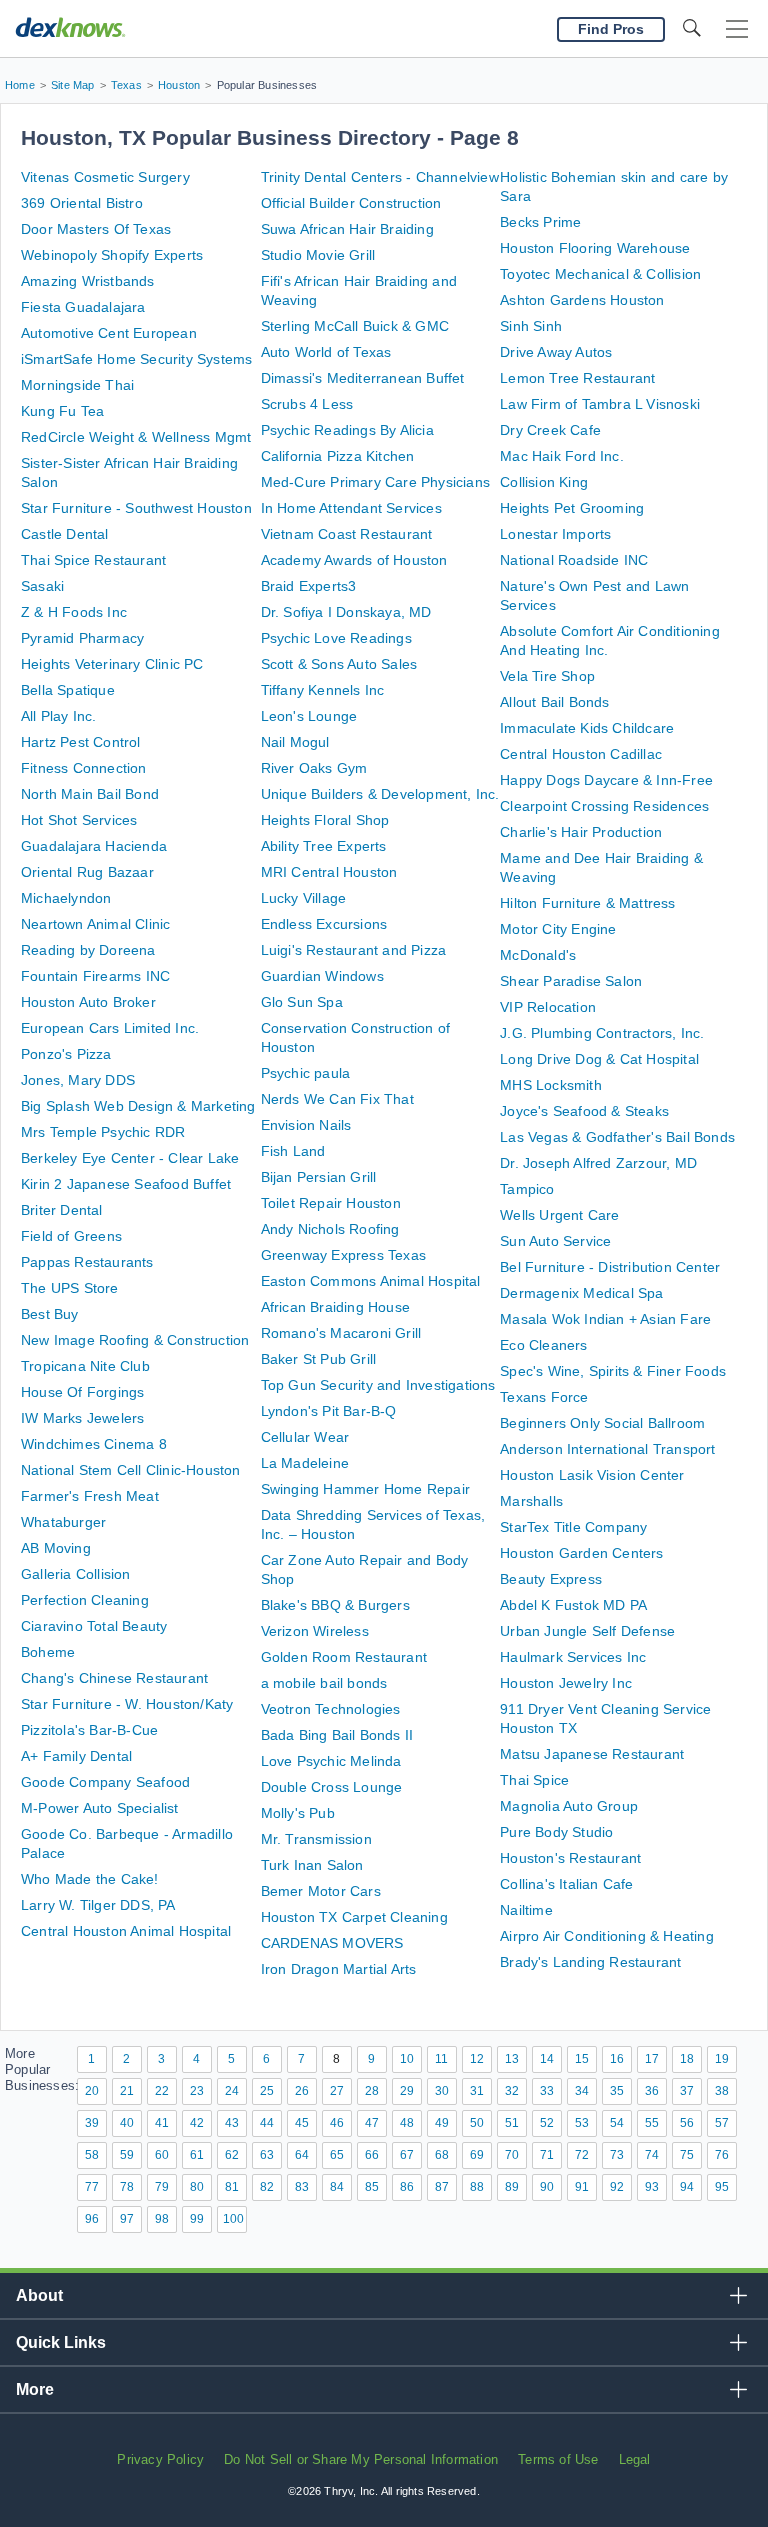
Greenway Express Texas (343, 1255)
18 (687, 2059)
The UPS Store (70, 1288)
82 (267, 2187)
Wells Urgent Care (559, 1215)
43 (232, 2123)
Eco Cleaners (543, 1345)
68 (442, 2155)
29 (407, 2091)
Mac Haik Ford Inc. (562, 456)
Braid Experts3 (309, 586)
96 (92, 2219)
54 (617, 2123)
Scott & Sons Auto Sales (339, 664)
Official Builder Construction (351, 203)
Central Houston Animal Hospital (126, 1931)
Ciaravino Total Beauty (94, 1626)
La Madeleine (305, 1463)
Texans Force (544, 1397)
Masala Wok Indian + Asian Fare (605, 1319)
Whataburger (63, 1522)
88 (477, 2187)
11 (441, 2059)
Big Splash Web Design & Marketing (138, 1106)
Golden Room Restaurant (344, 1657)
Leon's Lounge (309, 716)
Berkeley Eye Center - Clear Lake (130, 1158)
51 (512, 2123)
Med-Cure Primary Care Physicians (375, 482)
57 (722, 2123)
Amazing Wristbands (88, 281)
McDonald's (538, 955)
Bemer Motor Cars (321, 1891)
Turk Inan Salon (312, 1865)
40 (127, 2123)
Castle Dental (65, 534)
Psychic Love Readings (336, 638)
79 (162, 2187)
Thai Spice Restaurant (93, 560)
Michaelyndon (66, 898)
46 (337, 2123)
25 (267, 2091)
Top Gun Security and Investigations (378, 1385)
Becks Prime (540, 222)
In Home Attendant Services (351, 508)
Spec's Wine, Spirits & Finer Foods (613, 1371)
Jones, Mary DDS (78, 1080)
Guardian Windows (322, 976)
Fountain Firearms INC (95, 976)
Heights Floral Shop (325, 820)
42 (197, 2123)
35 (617, 2091)
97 (127, 2219)
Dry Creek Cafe (550, 430)
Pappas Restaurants (87, 1262)
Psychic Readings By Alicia (347, 430)
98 (162, 2219)
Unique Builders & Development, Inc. (380, 794)
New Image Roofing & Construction (135, 1340)
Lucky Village (304, 898)
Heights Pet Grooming (572, 508)
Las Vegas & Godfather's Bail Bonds (617, 1137)
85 (372, 2187)
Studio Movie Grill (318, 255)
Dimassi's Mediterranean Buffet (363, 378)
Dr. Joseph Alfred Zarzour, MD (598, 1163)
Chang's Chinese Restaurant (114, 1678)
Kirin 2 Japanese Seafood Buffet (126, 1184)
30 (442, 2091)
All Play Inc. (59, 716)
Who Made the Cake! (90, 1879)
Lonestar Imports (555, 534)
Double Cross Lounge (332, 1787)
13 (512, 2059)
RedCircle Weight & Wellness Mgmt (136, 437)
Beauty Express (551, 1579)
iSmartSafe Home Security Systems (136, 359)
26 (302, 2091)
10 (407, 2059)
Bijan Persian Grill (319, 1177)
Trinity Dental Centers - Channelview (380, 177)
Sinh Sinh (531, 326)
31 (477, 2091)
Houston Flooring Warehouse (595, 248)
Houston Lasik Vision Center (592, 1475)
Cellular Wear (305, 1437)
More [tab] (35, 2389)
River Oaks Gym (314, 768)
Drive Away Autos (556, 352)
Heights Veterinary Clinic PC (112, 664)
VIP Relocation (548, 1007)
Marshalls (531, 1501)
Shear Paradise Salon (571, 981)
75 (687, 2155)
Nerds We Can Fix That (337, 1099)
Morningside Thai (77, 385)
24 (232, 2091)
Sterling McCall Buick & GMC (355, 326)
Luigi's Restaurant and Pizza (354, 950)
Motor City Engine (558, 929)
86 (407, 2187)
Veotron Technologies (331, 1709)
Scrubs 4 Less (307, 404)
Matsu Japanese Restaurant (592, 1754)
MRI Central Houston (329, 872)
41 (162, 2123)
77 (92, 2187)
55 (652, 2123)
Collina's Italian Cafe (566, 1884)
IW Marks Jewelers (82, 1418)
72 (582, 2155)
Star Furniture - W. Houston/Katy (127, 1704)
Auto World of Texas (326, 352)
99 (197, 2219)
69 (477, 2155)
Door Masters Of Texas (96, 229)
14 (547, 2059)
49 (442, 2123)
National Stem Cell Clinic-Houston (131, 1470)
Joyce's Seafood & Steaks (584, 1111)
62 (232, 2155)
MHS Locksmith (551, 1085)
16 (617, 2059)
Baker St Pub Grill (319, 1359)
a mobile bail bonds (324, 1683)
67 (407, 2155)
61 (197, 2155)
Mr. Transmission (316, 1839)
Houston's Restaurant (570, 1858)
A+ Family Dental (76, 1756)
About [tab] (39, 2295)
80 (197, 2187)
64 (302, 2155)
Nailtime (526, 1910)
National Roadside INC (574, 560)
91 (582, 2187)
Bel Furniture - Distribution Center (610, 1267)
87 (442, 2187)
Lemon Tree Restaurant (577, 378)
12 (477, 2059)
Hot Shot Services (79, 820)
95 (722, 2187)
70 (512, 2155)
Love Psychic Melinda (331, 1761)
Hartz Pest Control (81, 742)
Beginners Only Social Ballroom (602, 1423)
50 (477, 2123)
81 (232, 2187)
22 (162, 2091)
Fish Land (293, 1151)
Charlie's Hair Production (581, 832)
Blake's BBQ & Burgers (335, 1605)
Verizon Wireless (315, 1631)
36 (652, 2091)
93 (652, 2187)
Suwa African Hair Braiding (347, 229)
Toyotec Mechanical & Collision (600, 274)
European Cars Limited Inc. (110, 1028)
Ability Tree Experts (324, 846)
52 (547, 2123)
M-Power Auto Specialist (100, 1808)
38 (722, 2091)
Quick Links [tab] (61, 2342)
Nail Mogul (295, 742)
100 (233, 2219)
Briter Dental (62, 1210)
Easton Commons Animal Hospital (371, 1281)
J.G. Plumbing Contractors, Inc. (602, 1033)
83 (302, 2187)
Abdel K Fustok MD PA (573, 1605)
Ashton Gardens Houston (582, 300)
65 (337, 2155)
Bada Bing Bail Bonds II (337, 1735)
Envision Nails (306, 1125)
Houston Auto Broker (88, 1002)
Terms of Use (558, 2459)
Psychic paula (306, 1073)
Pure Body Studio (556, 1832)
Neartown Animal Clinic (95, 924)
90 (547, 2187)
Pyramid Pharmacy (82, 638)
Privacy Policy (160, 2459)
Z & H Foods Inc (74, 612)
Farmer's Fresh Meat (90, 1496)
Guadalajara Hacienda (94, 846)
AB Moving (56, 1548)
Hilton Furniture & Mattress (587, 903)
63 (267, 2155)
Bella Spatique (68, 690)
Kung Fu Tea (62, 411)
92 (617, 2187)
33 (547, 2091)
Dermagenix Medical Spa (581, 1293)
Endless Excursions (324, 924)
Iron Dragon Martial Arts (339, 1969)
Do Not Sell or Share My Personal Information (361, 2459)
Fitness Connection (84, 768)
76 (722, 2155)
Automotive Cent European (109, 333)
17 (652, 2059)
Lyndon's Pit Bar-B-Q (329, 1411)
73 (617, 2155)
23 (197, 2091)
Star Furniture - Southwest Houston (136, 508)
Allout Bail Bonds (554, 702)
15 (582, 2059)
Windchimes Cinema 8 (94, 1444)
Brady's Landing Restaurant (590, 1962)
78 (127, 2187)
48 (407, 2123)
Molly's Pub (298, 1813)
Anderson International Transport (607, 1449)
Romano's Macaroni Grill (341, 1333)
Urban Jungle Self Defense (587, 1631)
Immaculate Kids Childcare (587, 728)
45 (302, 2123)
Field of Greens (71, 1236)
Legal (635, 2459)
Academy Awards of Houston (354, 560)
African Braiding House (335, 1307)
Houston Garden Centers (581, 1553)
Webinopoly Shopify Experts (112, 255)
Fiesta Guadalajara (83, 307)
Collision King (544, 482)
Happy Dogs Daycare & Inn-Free (606, 780)
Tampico (527, 1189)
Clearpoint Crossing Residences (604, 806)
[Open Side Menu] (737, 29)
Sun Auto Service (555, 1241)
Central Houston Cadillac (581, 754)
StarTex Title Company (573, 1527)
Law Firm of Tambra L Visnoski (600, 404)
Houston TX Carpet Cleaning (354, 1917)
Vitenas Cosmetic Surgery (105, 177)
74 (652, 2155)
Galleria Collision (76, 1574)
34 (582, 2091)
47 (372, 2123)
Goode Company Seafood (105, 1782)
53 (582, 2123)
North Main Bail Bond (90, 794)
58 (92, 2155)
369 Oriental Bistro (82, 203)
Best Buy (50, 1314)
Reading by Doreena (88, 950)
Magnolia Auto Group (569, 1806)
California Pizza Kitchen (338, 456)
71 (547, 2155)
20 (92, 2091)
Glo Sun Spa (302, 1002)
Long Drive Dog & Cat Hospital (599, 1059)
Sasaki (42, 586)
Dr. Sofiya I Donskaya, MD (346, 612)
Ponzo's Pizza (66, 1054)
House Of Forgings (82, 1392)
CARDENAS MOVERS (332, 1943)
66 (372, 2155)
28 (372, 2091)
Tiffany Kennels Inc (323, 690)
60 (162, 2155)
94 (687, 2187)
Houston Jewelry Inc (566, 1683)
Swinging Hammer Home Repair (365, 1489)
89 (512, 2187)
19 (722, 2059)
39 (92, 2123)
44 (267, 2123)
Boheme (48, 1652)
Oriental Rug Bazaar (87, 872)
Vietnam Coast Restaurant (347, 534)
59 (127, 2155)
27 (337, 2091)
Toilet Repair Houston (331, 1203)
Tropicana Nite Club (85, 1366)
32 (512, 2091)
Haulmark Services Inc (573, 1657)
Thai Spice (534, 1780)
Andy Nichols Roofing (330, 1229)
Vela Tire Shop (547, 676)
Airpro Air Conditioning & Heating (607, 1936)
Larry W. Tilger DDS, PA (98, 1905)
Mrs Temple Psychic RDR (103, 1132)
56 (687, 2123)
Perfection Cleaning (85, 1600)
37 (687, 2091)
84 (337, 2187)
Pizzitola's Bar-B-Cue (89, 1730)
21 (127, 2091)
